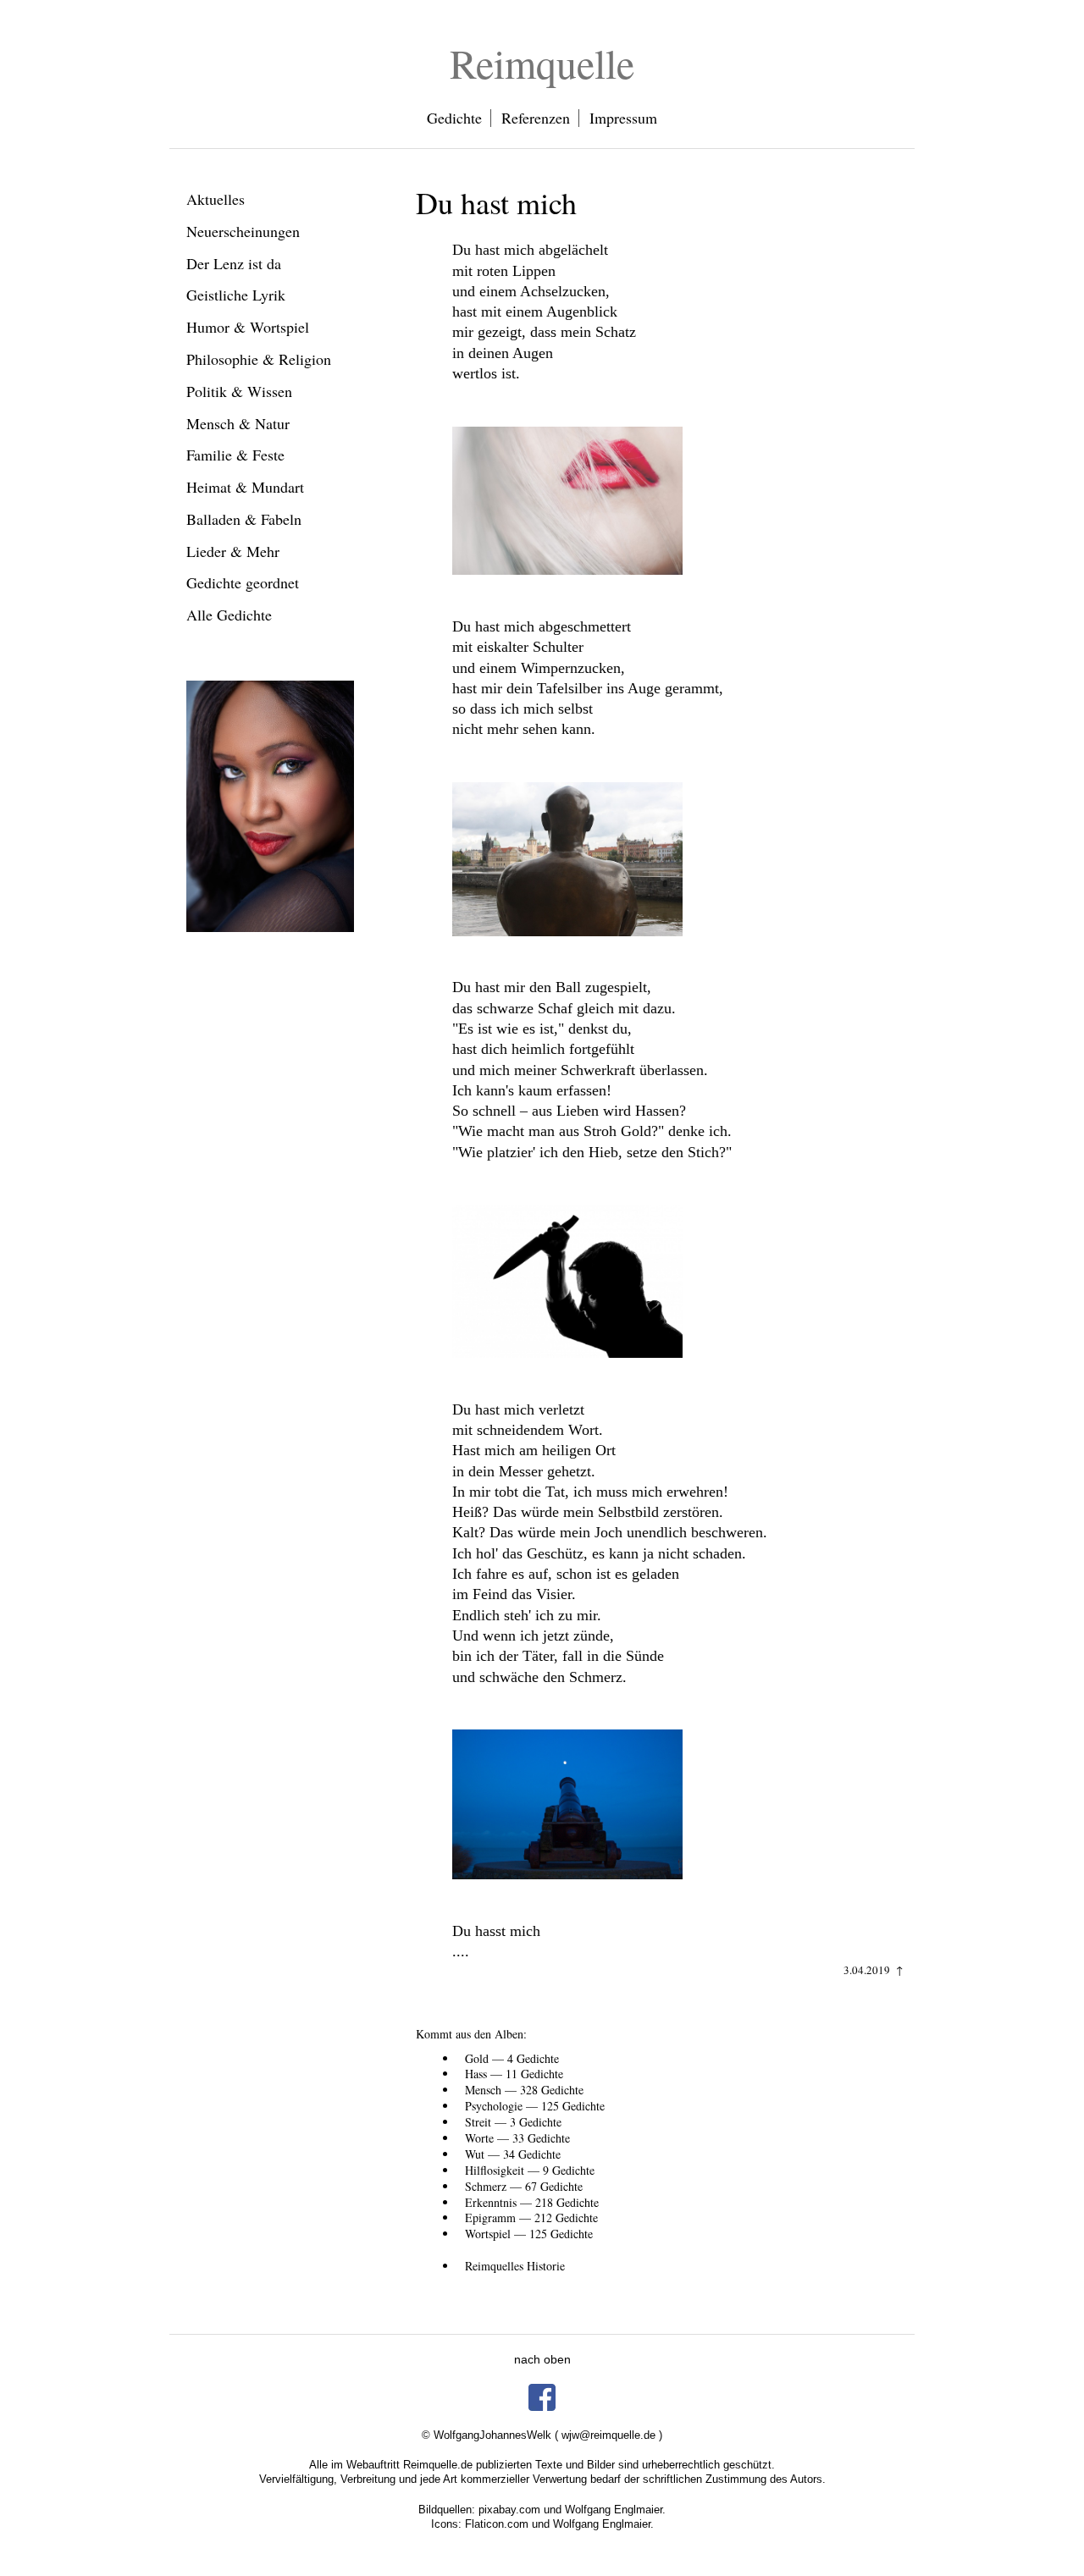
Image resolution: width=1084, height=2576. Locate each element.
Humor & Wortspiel (248, 327)
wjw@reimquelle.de (608, 2435)
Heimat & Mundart (245, 487)
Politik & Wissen (239, 391)
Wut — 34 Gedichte (513, 2154)
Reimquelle (542, 63)
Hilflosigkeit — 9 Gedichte (530, 2170)
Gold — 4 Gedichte (512, 2058)
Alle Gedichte (229, 615)
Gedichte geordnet (243, 582)
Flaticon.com (497, 2524)
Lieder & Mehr (233, 551)
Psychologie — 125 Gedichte (535, 2106)
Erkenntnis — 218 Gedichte (532, 2202)
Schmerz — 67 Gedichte (524, 2186)
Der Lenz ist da (234, 263)
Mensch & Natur (238, 423)
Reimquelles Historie (515, 2266)
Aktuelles (216, 199)
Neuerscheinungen (243, 231)
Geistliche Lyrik (236, 295)
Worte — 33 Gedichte (517, 2138)
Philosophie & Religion (259, 359)
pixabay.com (509, 2510)
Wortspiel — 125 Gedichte (529, 2234)
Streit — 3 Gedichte (513, 2122)
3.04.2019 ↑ (873, 1970)
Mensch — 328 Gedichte (524, 2090)
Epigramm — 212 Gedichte (531, 2217)
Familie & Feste (235, 455)
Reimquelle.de (438, 2465)
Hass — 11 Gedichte (514, 2074)
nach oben (542, 2359)
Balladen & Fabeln (244, 519)
